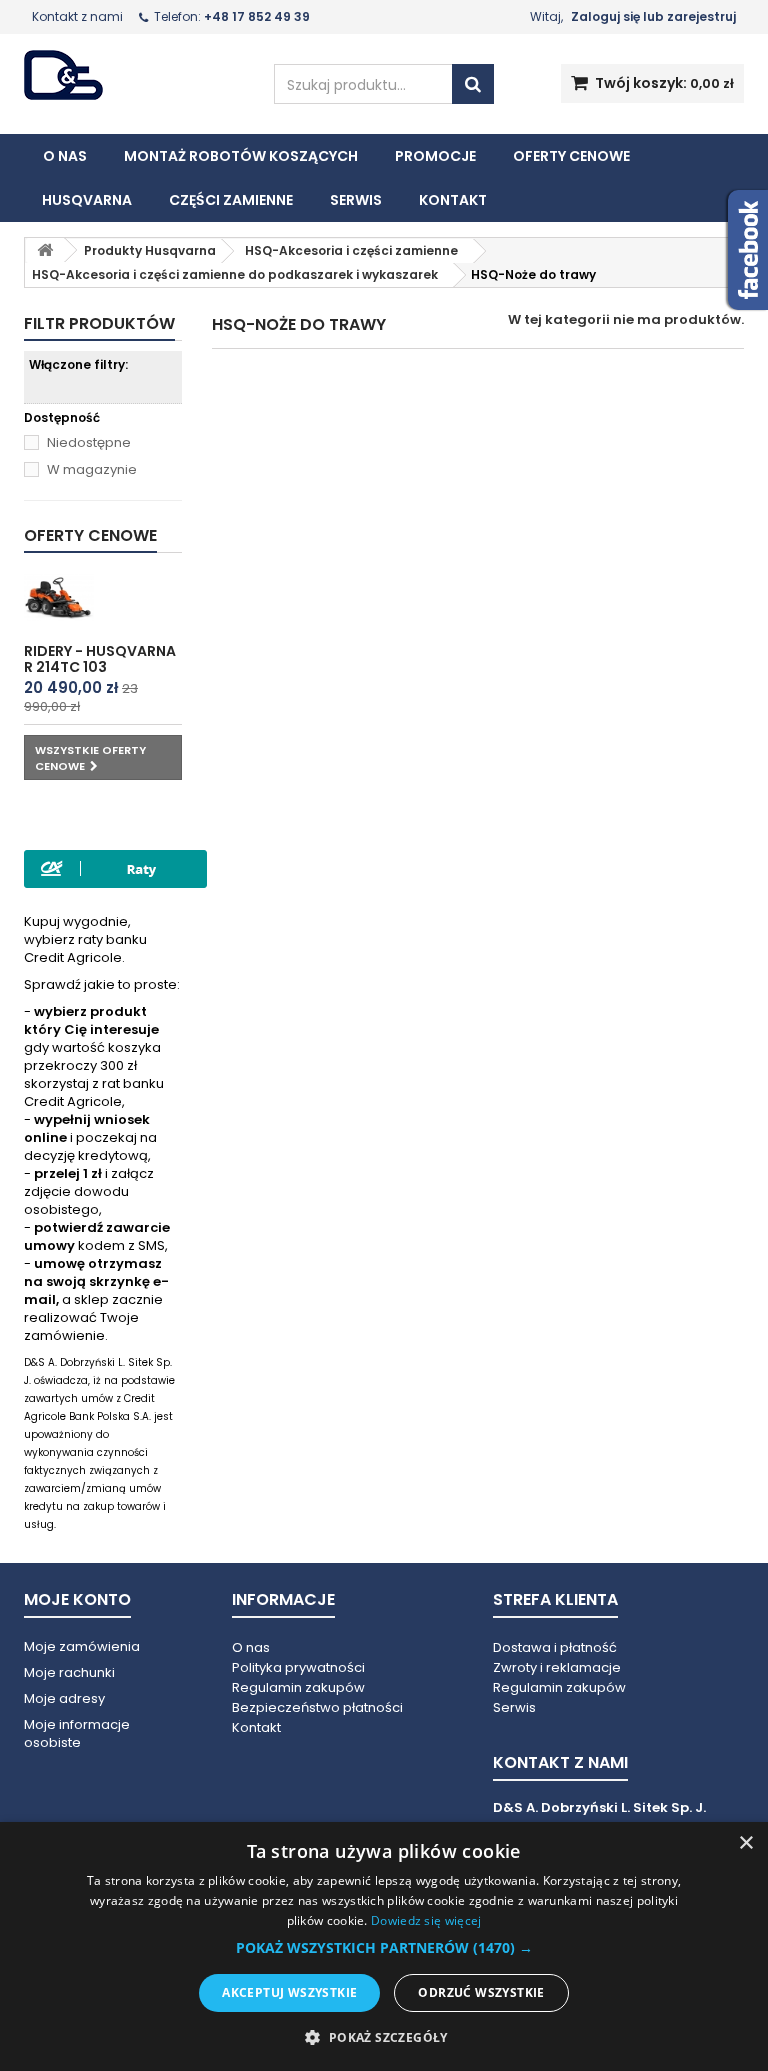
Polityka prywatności (298, 1667)
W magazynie (92, 470)
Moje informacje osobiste (77, 1733)
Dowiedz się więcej (426, 1920)
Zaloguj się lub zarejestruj (653, 16)
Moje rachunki (69, 1672)
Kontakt (453, 200)
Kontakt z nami (77, 16)
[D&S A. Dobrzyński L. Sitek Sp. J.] (134, 75)
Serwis (356, 200)
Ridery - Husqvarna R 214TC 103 (100, 659)
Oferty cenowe (571, 156)
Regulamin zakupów (298, 1687)
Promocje (435, 156)
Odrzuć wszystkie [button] (481, 1992)
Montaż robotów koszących (241, 156)
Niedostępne (89, 443)
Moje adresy (64, 1698)
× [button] (745, 1843)
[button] (384, 1948)
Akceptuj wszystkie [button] (289, 1992)
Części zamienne (231, 200)
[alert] (384, 1946)
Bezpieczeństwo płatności (317, 1707)
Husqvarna (87, 200)
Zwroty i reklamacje (557, 1667)
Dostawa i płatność (555, 1647)
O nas (65, 156)
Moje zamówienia (82, 1646)
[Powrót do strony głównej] (45, 250)
